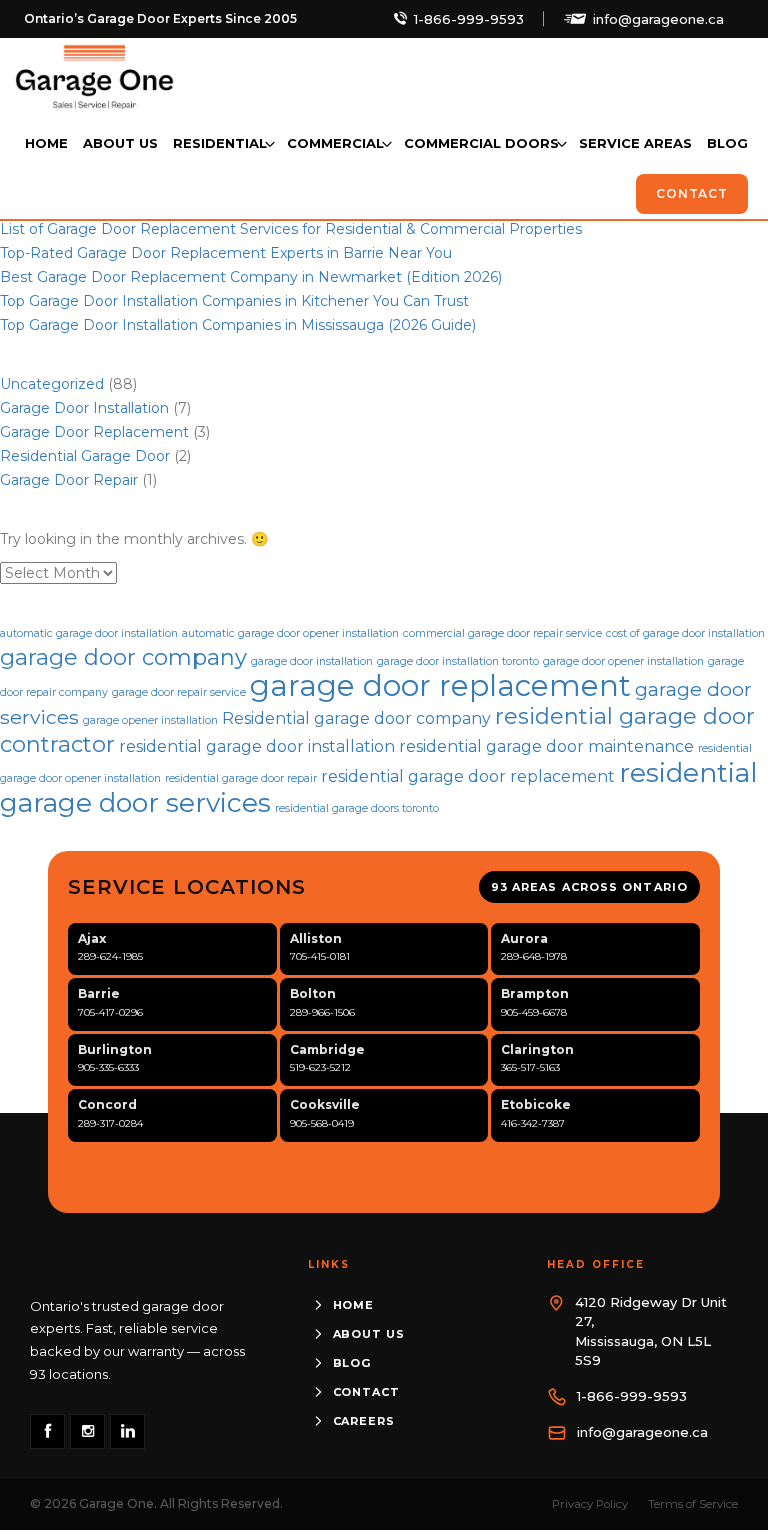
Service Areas (635, 143)
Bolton (313, 993)
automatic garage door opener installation (290, 633)
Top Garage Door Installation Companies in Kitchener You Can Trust (234, 301)
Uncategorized (52, 384)
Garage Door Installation (84, 408)
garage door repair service (179, 692)
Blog (727, 143)
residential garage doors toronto (357, 808)
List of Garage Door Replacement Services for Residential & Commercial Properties (291, 229)
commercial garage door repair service (502, 633)
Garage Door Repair (69, 480)
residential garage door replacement (468, 776)
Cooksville (325, 1104)
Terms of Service (693, 1504)
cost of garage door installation (685, 633)
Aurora (524, 938)
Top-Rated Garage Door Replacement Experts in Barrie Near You (226, 253)
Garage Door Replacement (94, 432)
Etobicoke (536, 1104)
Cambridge (327, 1049)
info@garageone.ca (658, 19)
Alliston (316, 938)
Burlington (115, 1049)
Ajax (92, 938)
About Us (120, 143)
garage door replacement (440, 685)
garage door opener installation (623, 661)
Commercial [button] (335, 143)
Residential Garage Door (85, 456)
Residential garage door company (356, 718)
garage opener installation (150, 720)
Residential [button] (220, 143)
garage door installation (312, 661)
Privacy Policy (590, 1504)
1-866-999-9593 (469, 19)
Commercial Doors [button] (481, 143)
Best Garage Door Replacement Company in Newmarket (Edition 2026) (251, 277)
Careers (364, 1421)
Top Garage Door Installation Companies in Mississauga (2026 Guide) (238, 325)
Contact (692, 193)
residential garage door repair (241, 778)
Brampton (535, 993)
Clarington (537, 1049)
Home (46, 143)
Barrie (99, 993)
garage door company (123, 657)
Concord (107, 1104)
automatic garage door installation (89, 633)
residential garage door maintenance (546, 746)
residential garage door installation (257, 746)
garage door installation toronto (458, 661)
